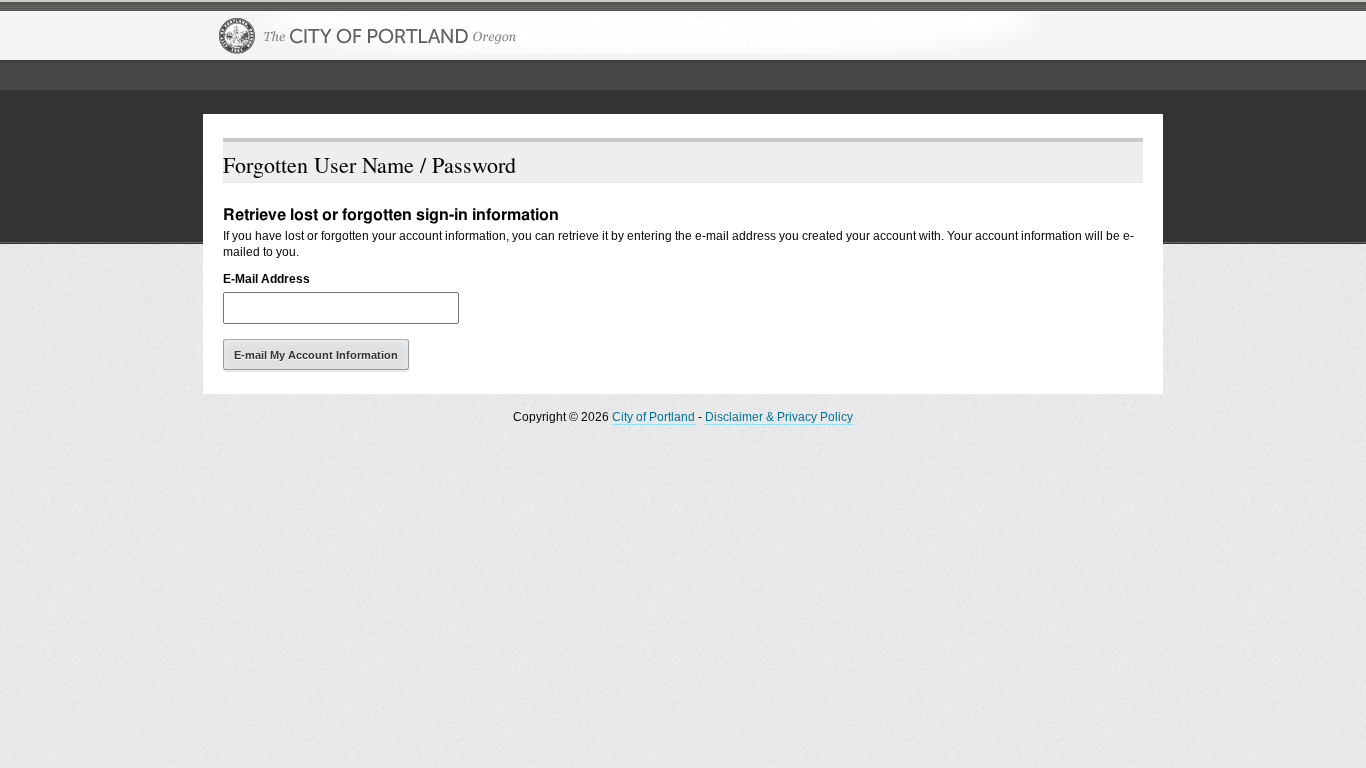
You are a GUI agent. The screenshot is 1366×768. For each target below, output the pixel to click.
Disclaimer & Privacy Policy (779, 417)
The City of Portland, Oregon (368, 36)
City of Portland (653, 417)
